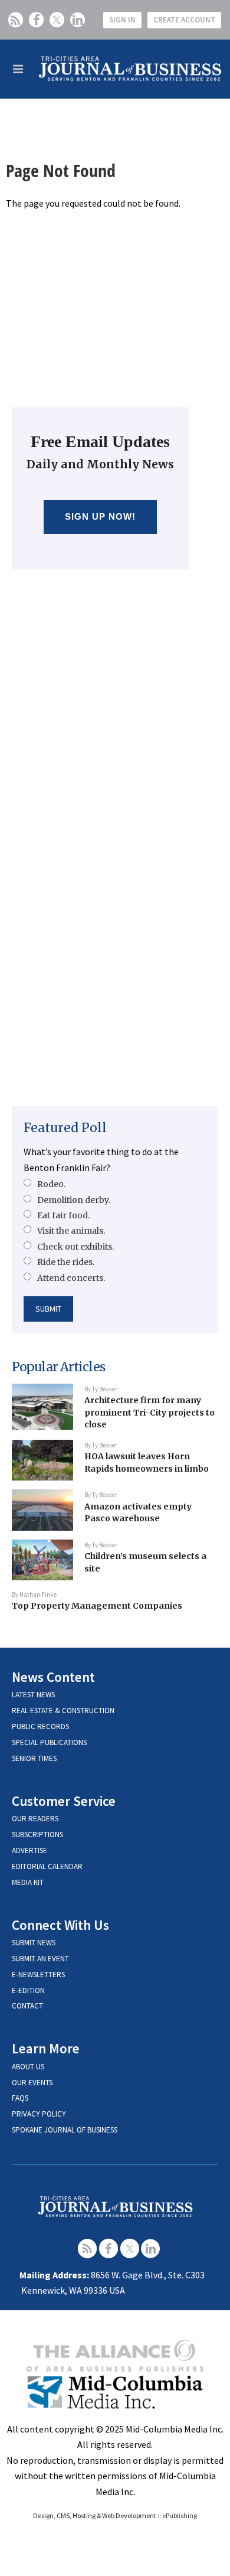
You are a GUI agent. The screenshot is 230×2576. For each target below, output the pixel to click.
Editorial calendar (47, 1866)
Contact (27, 2006)
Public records (40, 1726)
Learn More (46, 2048)
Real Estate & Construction (63, 1711)
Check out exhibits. (75, 1247)
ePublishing (180, 2515)
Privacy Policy (39, 2114)
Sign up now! (101, 516)
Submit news (34, 1943)
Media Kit (28, 1882)
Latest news (33, 1695)
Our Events (32, 2083)
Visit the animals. (71, 1231)
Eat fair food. (63, 1215)
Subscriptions (37, 1835)
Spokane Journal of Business (65, 2130)
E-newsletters (38, 1975)
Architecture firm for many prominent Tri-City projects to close (149, 1412)
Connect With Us (60, 1925)
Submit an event (40, 1959)
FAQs (20, 2098)
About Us (28, 2067)
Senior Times (34, 1758)
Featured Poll (65, 1128)
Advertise (29, 1851)
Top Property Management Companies (97, 1606)
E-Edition (28, 1990)
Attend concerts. (71, 1278)
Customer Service (64, 1801)
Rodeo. (51, 1184)
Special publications (49, 1742)
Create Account (184, 20)
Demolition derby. (74, 1200)
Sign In (122, 20)
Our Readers (35, 1819)
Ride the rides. (66, 1262)
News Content (53, 1677)
